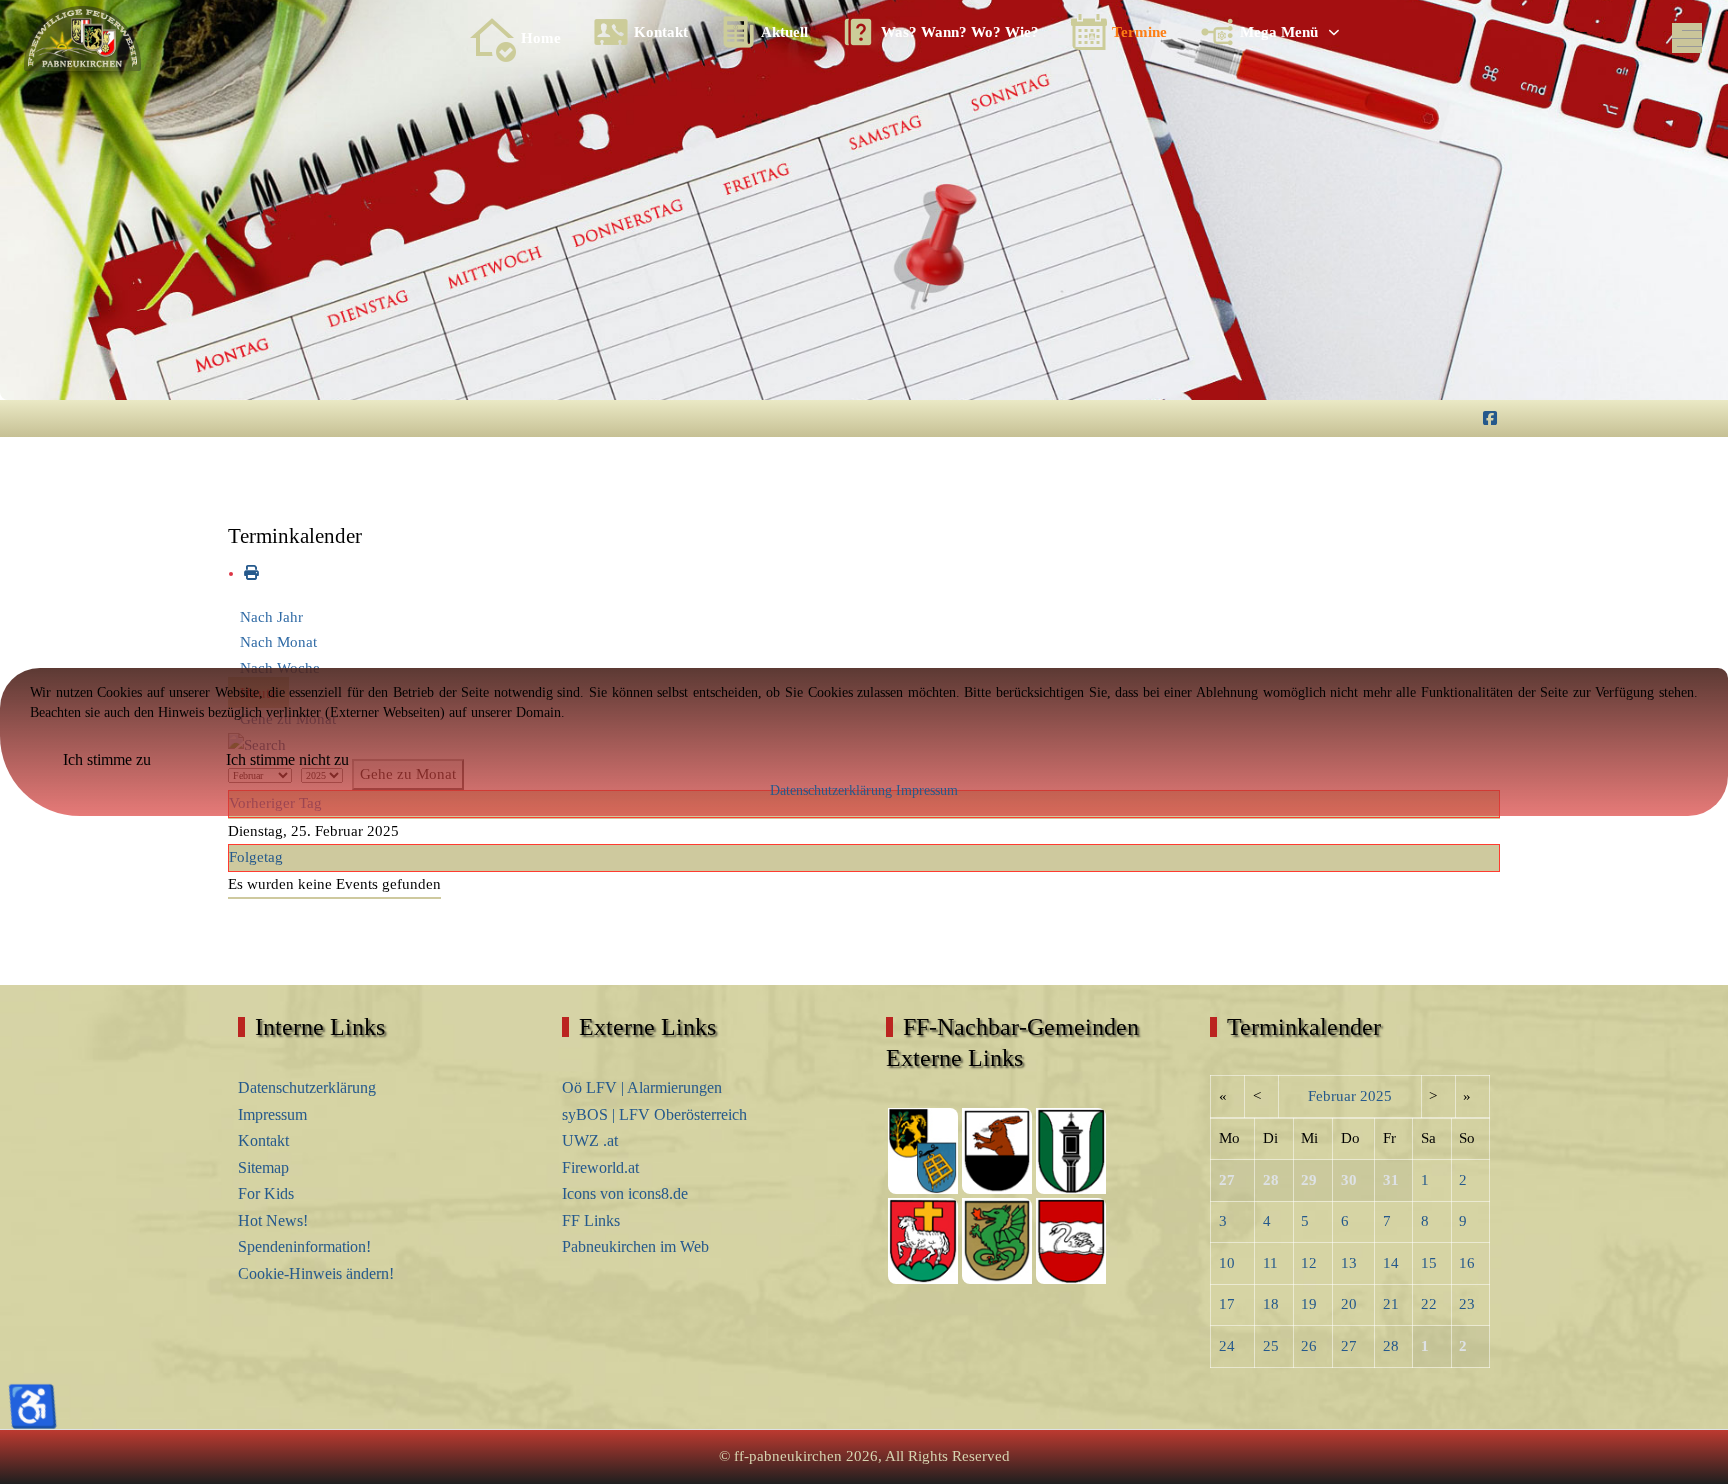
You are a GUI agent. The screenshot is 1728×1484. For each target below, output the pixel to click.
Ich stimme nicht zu (287, 759)
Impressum (927, 790)
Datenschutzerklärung (831, 790)
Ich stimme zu (107, 759)
